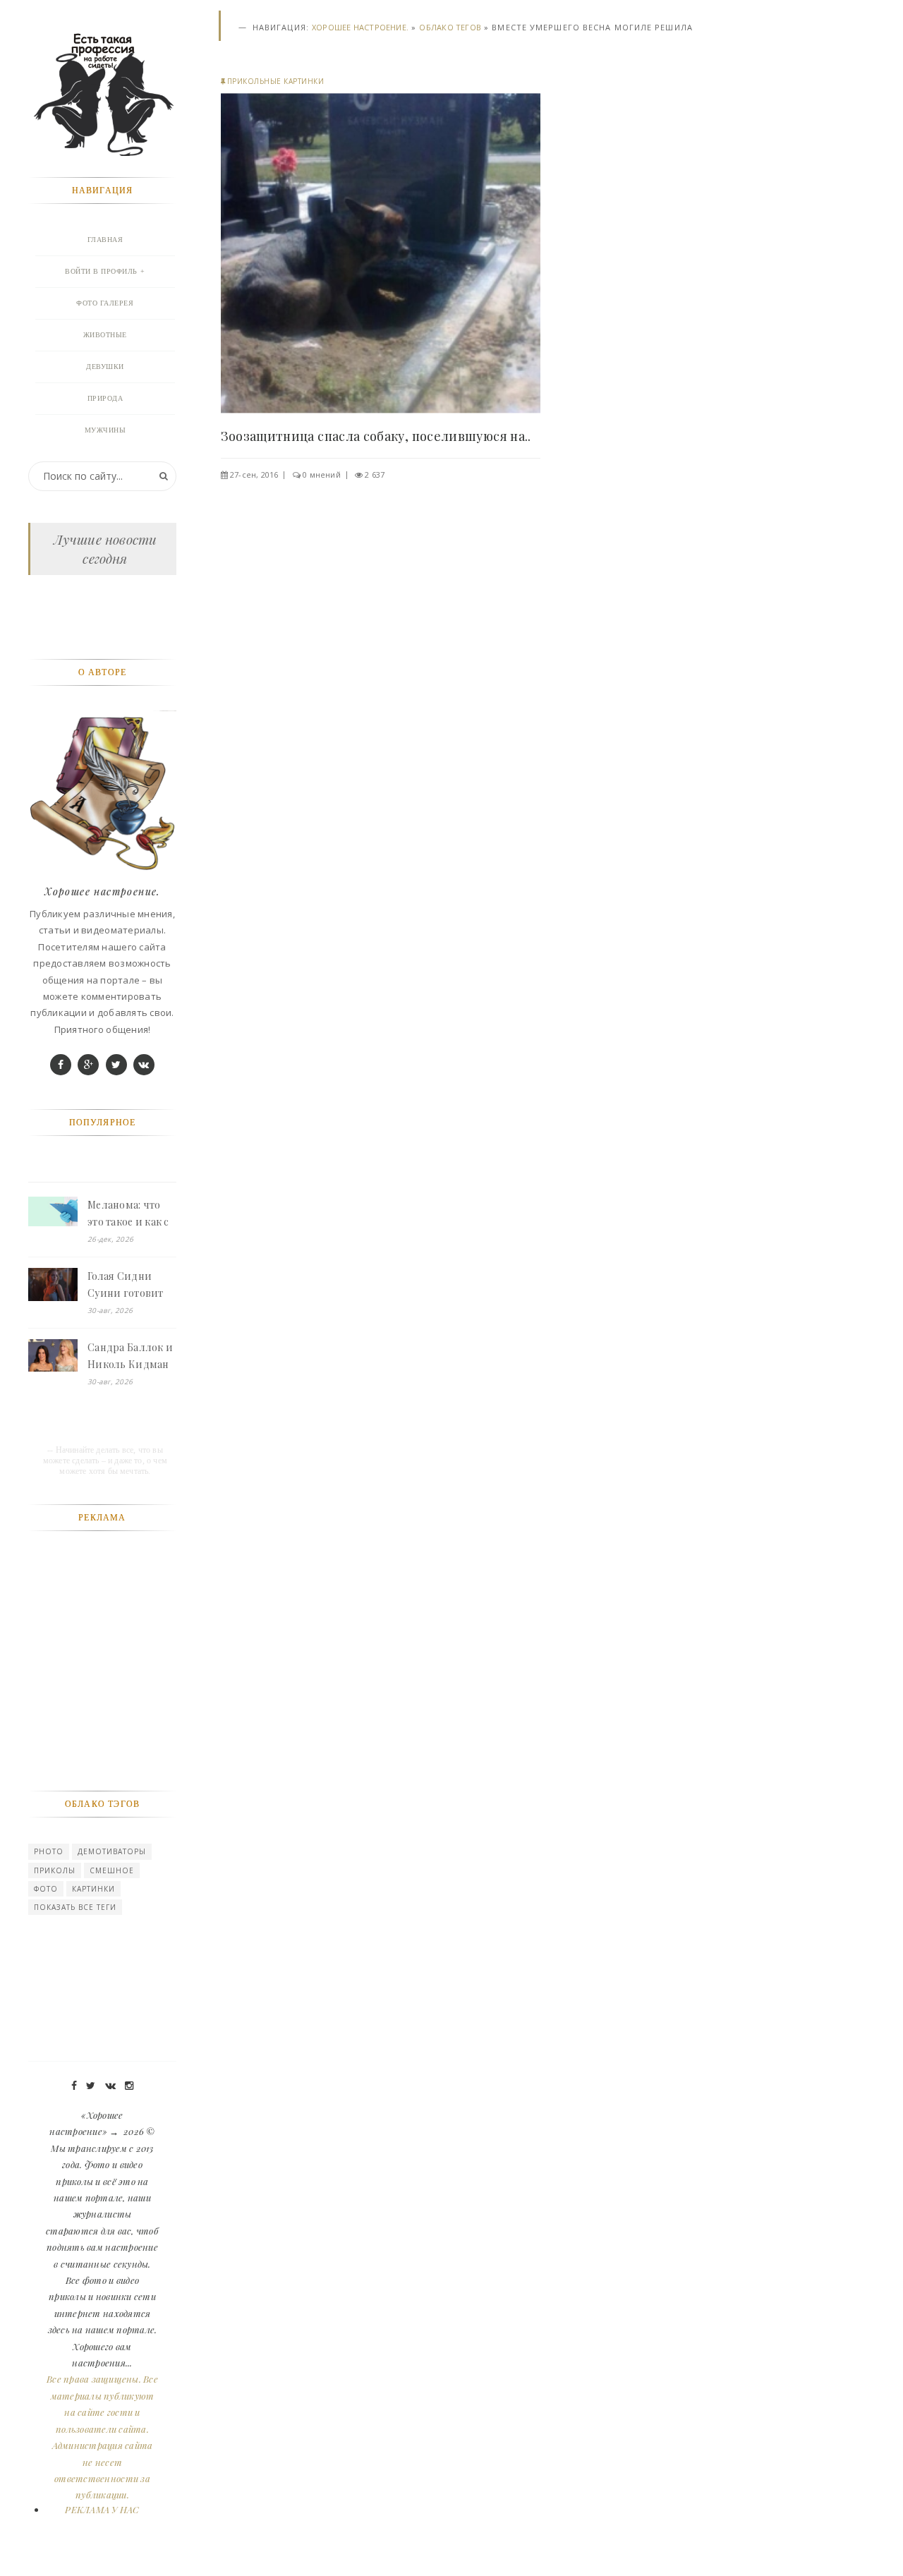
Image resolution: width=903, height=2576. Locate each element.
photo (49, 1851)
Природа (105, 398)
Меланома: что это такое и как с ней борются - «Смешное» (128, 1214)
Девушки (105, 367)
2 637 (375, 474)
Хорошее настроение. (360, 27)
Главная (105, 240)
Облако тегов (450, 27)
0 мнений (322, 474)
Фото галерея (105, 303)
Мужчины (105, 430)
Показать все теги (75, 1907)
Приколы (55, 1870)
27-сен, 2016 (254, 474)
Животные (105, 335)
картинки (93, 1889)
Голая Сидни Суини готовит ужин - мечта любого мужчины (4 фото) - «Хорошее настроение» (132, 1286)
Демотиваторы (112, 1851)
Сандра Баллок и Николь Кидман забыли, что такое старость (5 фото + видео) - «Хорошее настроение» (130, 1357)
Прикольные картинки (276, 81)
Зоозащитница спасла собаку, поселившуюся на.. (376, 436)
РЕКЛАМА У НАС (102, 2509)
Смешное (112, 1870)
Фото (46, 1889)
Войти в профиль (101, 271)
